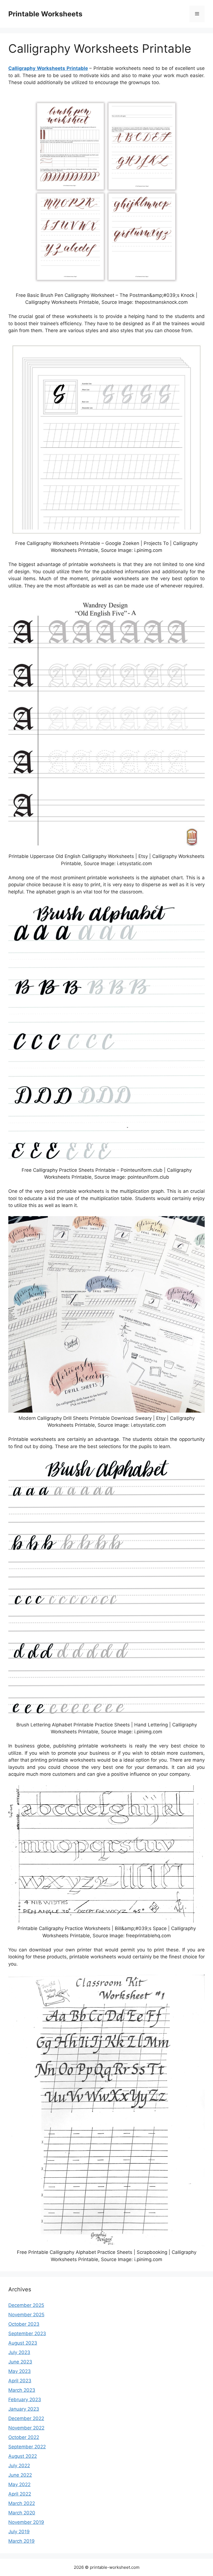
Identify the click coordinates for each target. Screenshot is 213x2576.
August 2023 (23, 2343)
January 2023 (24, 2409)
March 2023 (22, 2390)
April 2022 (20, 2494)
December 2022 (26, 2418)
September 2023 (27, 2333)
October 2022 (24, 2437)
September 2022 (27, 2447)
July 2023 (19, 2352)
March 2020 (22, 2513)
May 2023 (20, 2371)
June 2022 (20, 2475)
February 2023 (25, 2400)
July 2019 (19, 2532)
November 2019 (26, 2522)
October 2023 (24, 2324)
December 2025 (26, 2305)
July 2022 (19, 2466)
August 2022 (23, 2456)
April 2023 (20, 2381)
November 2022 (26, 2428)
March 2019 (21, 2541)
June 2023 (20, 2362)
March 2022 (22, 2503)
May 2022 (19, 2484)
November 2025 (26, 2315)
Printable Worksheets (45, 14)
